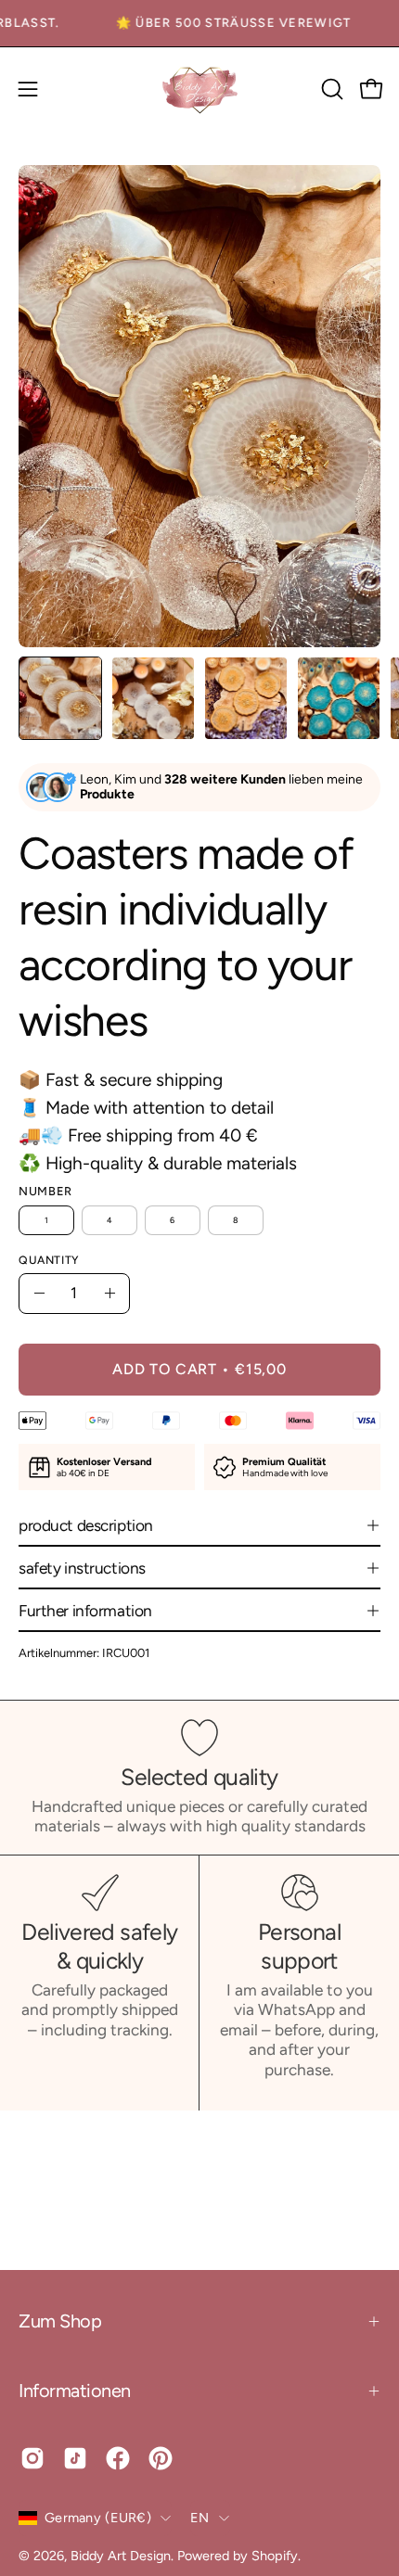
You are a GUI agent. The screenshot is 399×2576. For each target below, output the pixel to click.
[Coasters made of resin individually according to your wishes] (60, 698)
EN (200, 2518)
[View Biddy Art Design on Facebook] (118, 2458)
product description (86, 1525)
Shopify (275, 2556)
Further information (85, 1611)
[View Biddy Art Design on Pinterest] (161, 2458)
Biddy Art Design (121, 2556)
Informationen (75, 2391)
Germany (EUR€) (98, 2518)
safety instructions (82, 1568)
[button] (330, 89)
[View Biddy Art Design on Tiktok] (75, 2458)
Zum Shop (60, 2321)
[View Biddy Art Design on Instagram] (32, 2458)
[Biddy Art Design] (199, 89)
